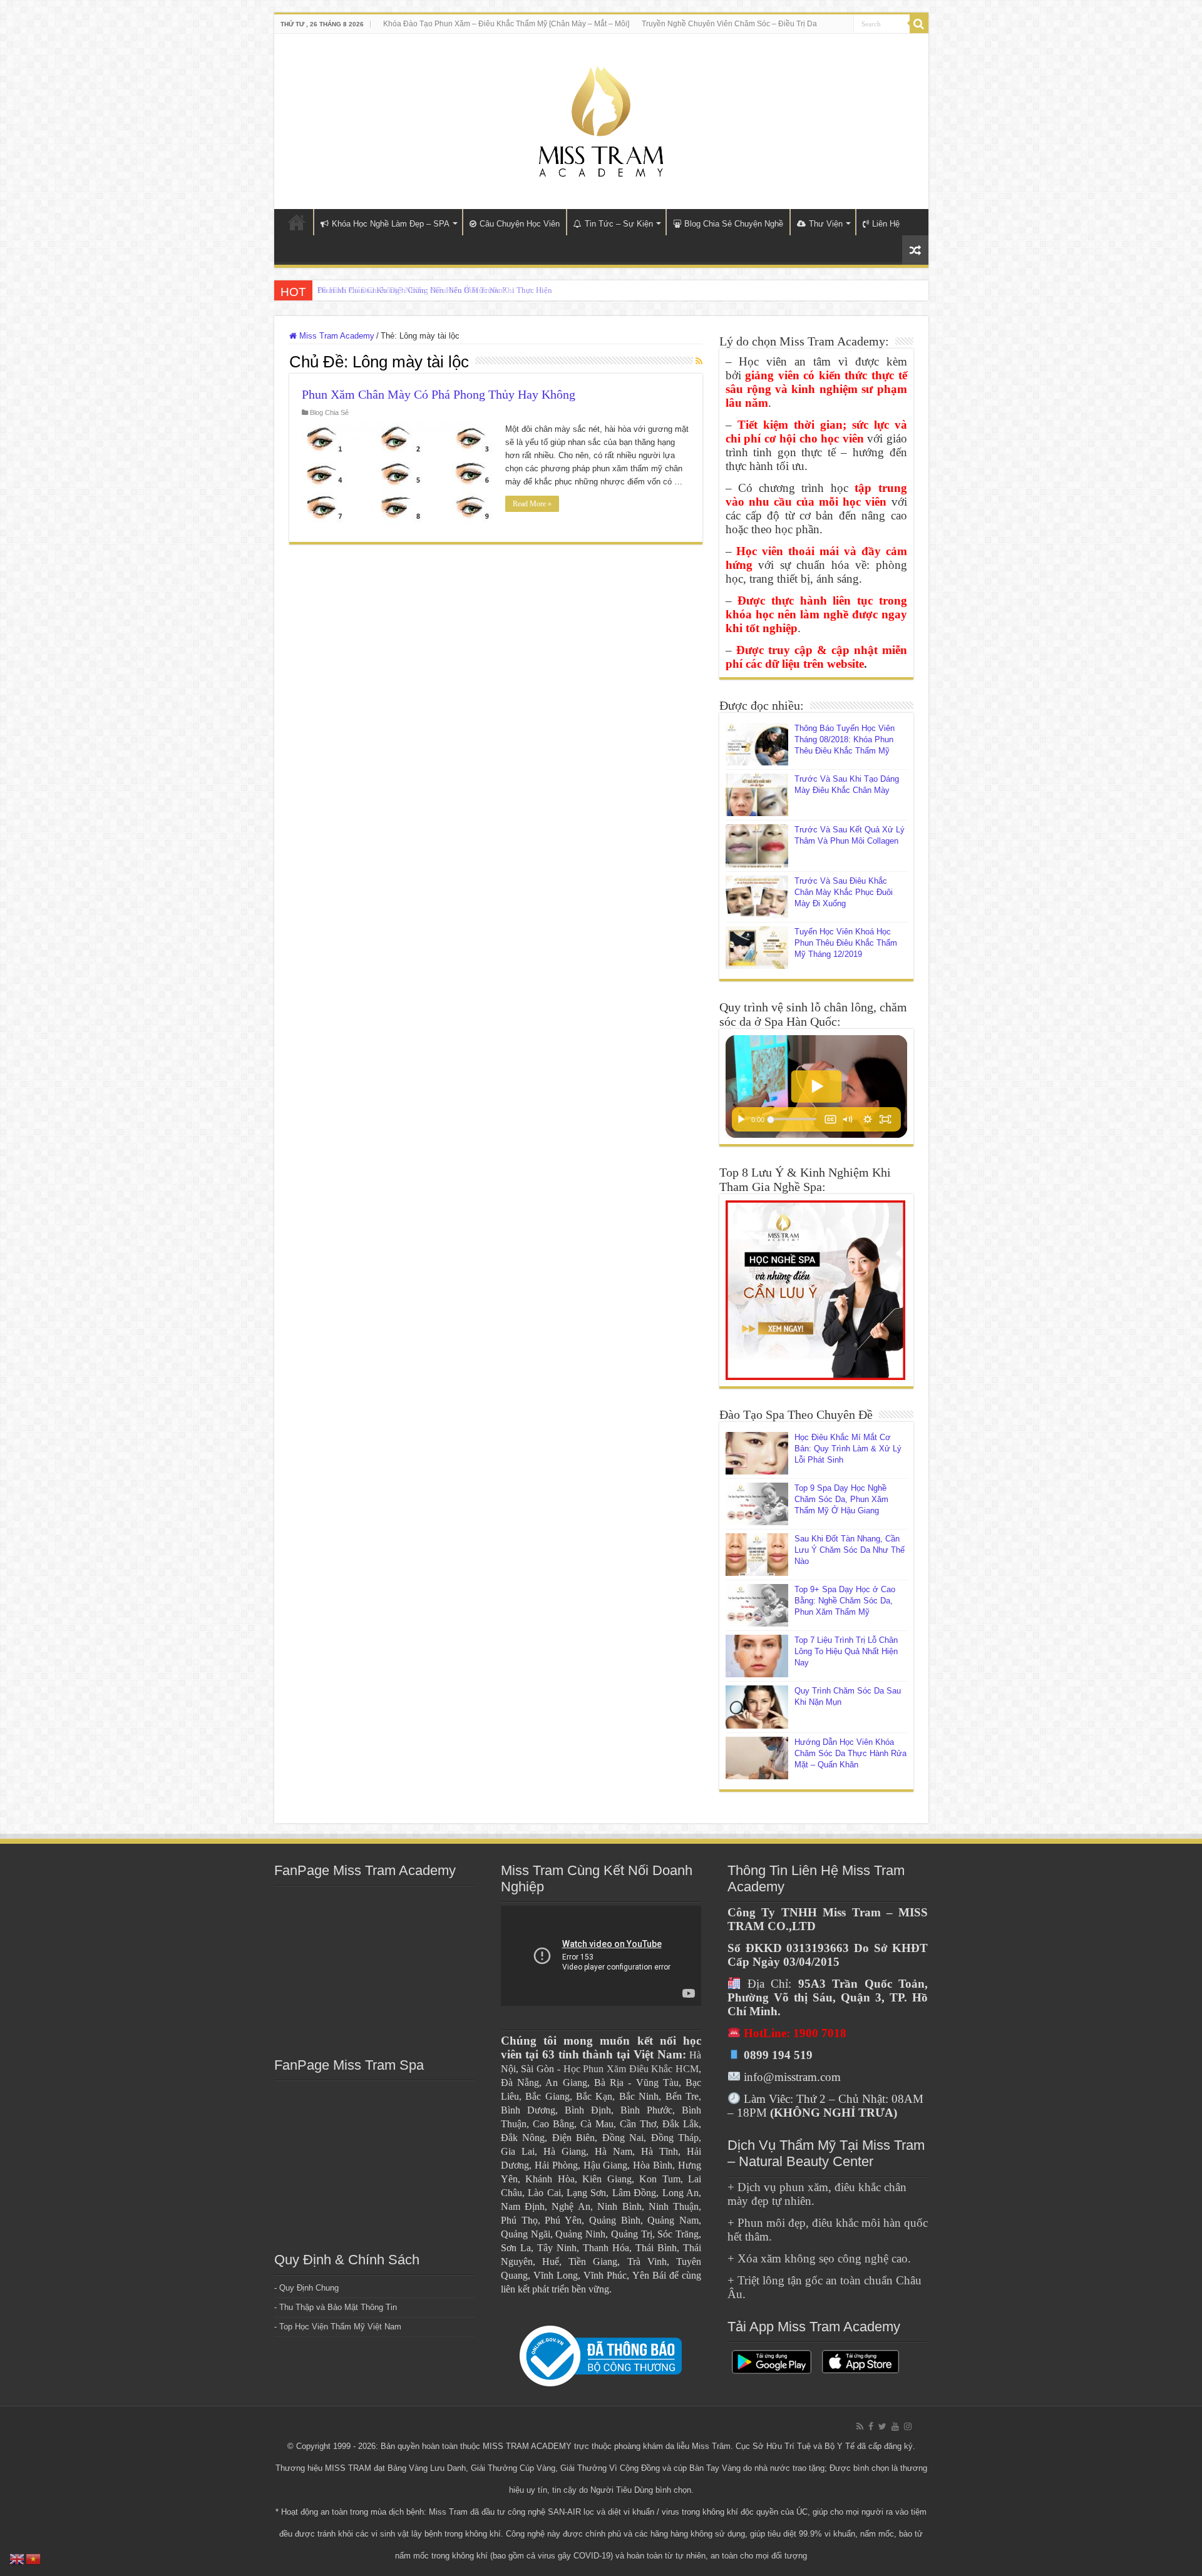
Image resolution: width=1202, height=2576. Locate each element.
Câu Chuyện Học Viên (520, 224)
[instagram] (908, 2426)
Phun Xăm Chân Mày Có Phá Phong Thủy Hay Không (439, 394)
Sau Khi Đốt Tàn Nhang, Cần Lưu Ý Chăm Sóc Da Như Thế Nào (850, 1550)
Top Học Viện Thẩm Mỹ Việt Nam (340, 2327)
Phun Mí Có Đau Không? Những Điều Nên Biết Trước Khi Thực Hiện (435, 290)
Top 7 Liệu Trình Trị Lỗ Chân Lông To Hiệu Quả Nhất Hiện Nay (846, 1651)
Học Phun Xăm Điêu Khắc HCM (631, 2069)
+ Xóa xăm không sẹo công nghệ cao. (819, 2258)
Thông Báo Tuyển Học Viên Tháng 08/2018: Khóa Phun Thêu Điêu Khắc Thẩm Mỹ (845, 739)
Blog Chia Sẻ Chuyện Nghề (734, 224)
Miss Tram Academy (336, 336)
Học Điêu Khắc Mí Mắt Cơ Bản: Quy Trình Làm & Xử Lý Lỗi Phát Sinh (848, 1449)
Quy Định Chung (309, 2288)
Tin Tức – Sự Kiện (619, 224)
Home (297, 222)
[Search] (919, 24)
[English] (18, 2558)
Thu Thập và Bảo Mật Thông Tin (338, 2307)
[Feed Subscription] (699, 361)
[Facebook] (871, 2426)
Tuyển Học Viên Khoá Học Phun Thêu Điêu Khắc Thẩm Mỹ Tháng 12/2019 (846, 943)
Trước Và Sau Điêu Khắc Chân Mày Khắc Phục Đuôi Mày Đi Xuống (844, 892)
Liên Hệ (886, 224)
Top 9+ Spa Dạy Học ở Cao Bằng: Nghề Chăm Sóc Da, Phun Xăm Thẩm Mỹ (845, 1601)
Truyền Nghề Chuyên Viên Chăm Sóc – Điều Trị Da (729, 24)
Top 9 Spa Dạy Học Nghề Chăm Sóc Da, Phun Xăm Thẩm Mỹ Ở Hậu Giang (841, 1499)
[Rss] (860, 2426)
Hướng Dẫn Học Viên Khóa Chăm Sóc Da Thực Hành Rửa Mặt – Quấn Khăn (850, 1753)
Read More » (532, 504)
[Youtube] (895, 2426)
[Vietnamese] (34, 2558)
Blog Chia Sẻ (329, 412)
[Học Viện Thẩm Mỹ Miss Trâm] (601, 119)
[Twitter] (882, 2426)
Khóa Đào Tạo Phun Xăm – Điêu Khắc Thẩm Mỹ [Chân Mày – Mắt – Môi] (506, 24)
